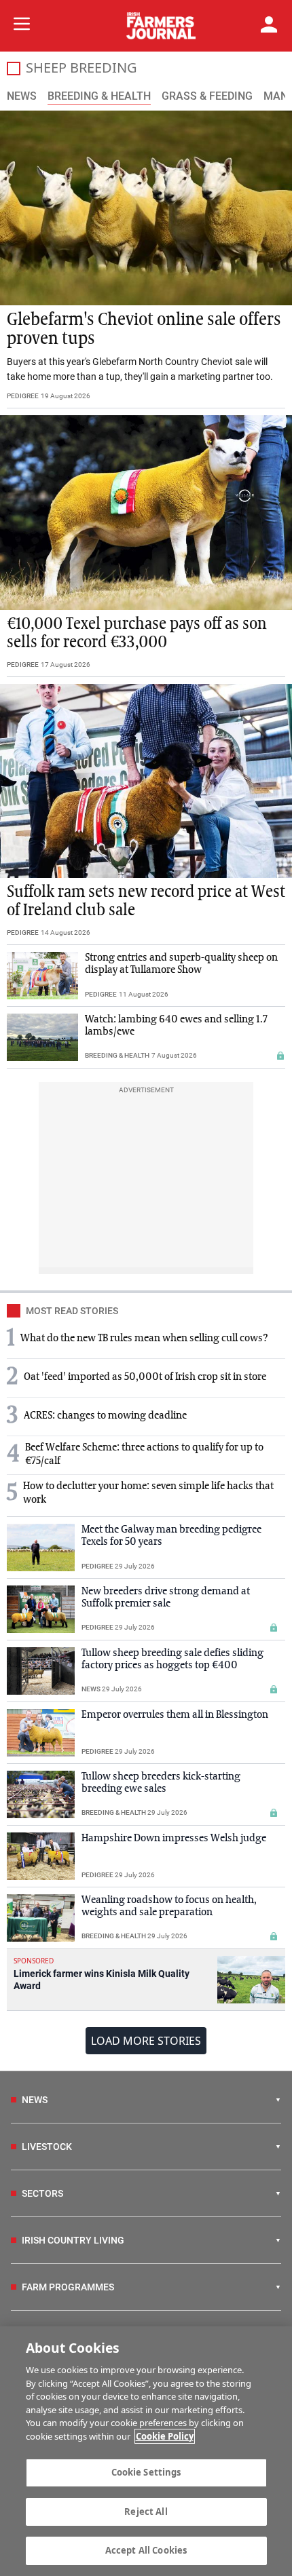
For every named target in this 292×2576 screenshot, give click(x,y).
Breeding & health (99, 96)
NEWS (91, 1689)
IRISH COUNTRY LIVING (73, 2240)
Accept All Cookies (146, 2550)
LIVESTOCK (47, 2147)
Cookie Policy (165, 2436)
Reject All (146, 2512)
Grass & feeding (207, 96)
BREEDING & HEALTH (117, 1055)
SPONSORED (34, 1961)
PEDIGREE (23, 396)
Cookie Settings (146, 2472)
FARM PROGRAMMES (68, 2287)
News (22, 96)
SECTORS (42, 2193)
